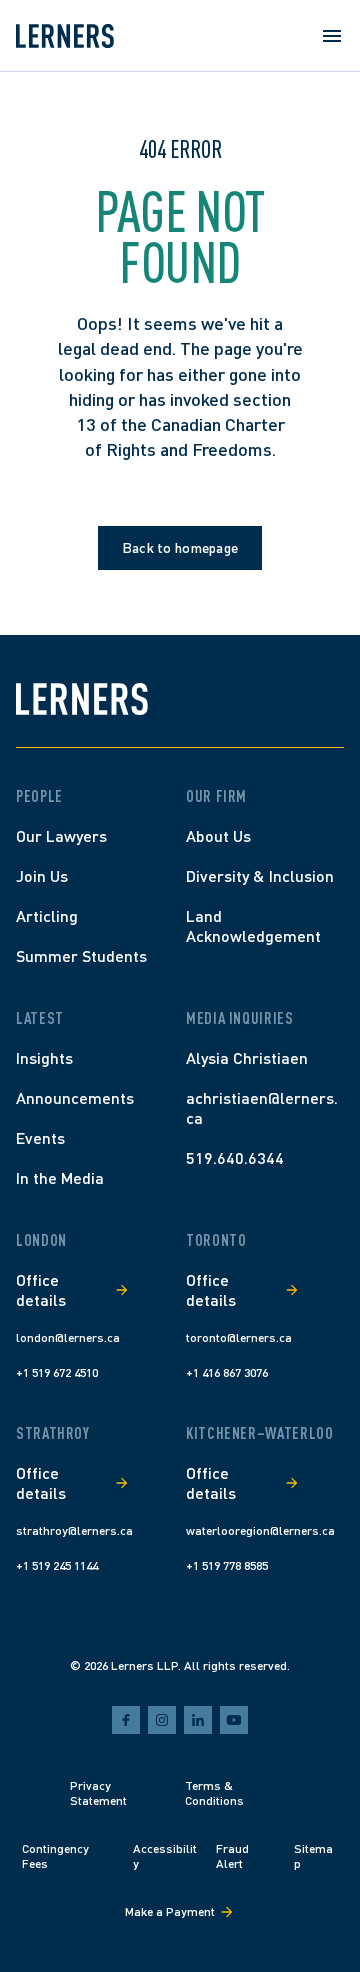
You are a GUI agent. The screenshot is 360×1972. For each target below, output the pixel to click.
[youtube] (234, 1720)
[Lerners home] (65, 36)
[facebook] (126, 1720)
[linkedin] (198, 1720)
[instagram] (162, 1720)
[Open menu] (332, 36)
